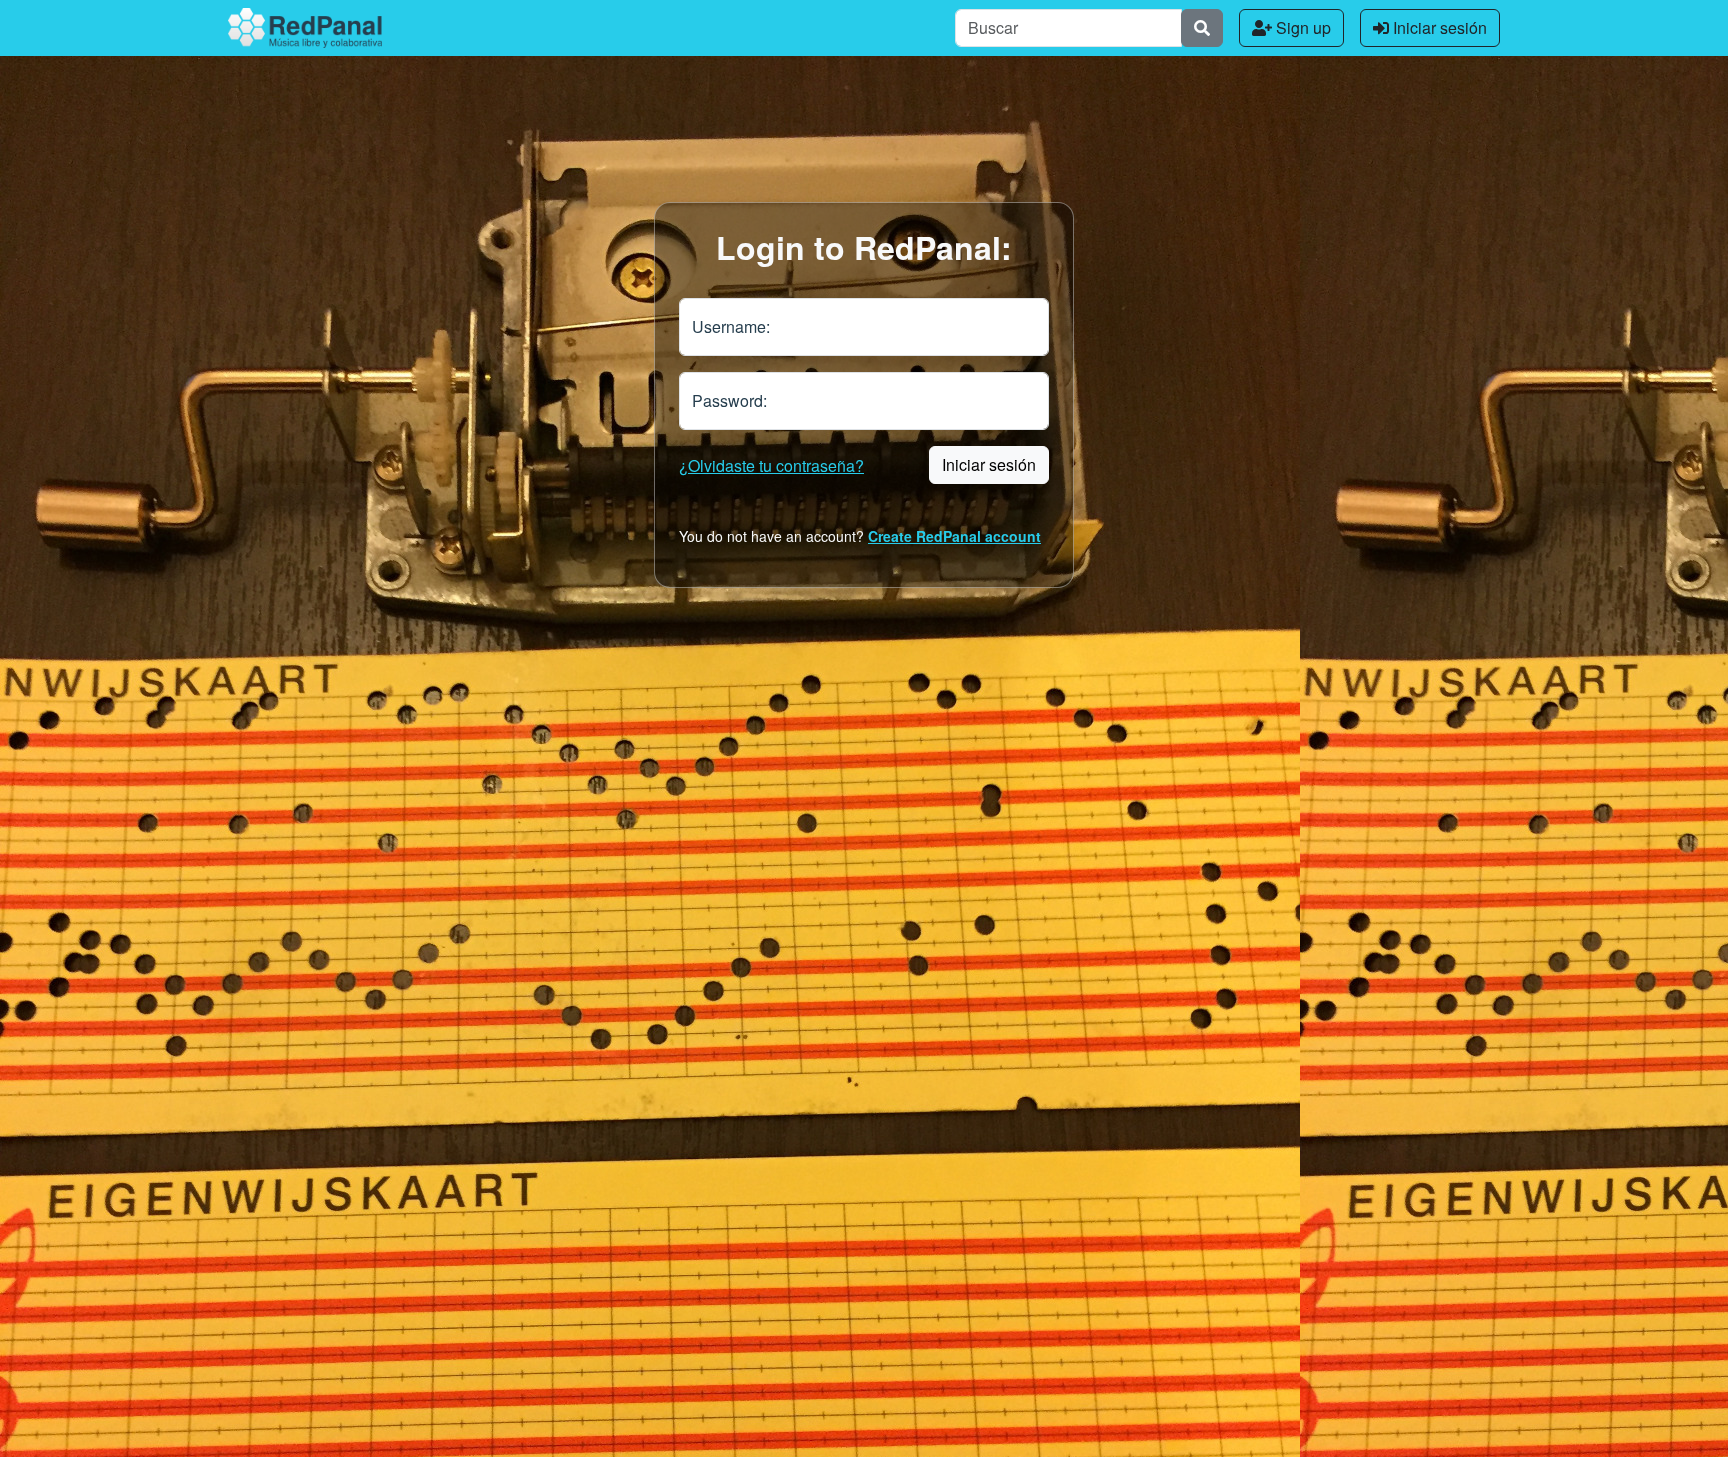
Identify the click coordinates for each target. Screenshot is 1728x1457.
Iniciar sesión (1438, 27)
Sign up (1301, 27)
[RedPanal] (305, 28)
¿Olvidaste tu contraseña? (771, 465)
